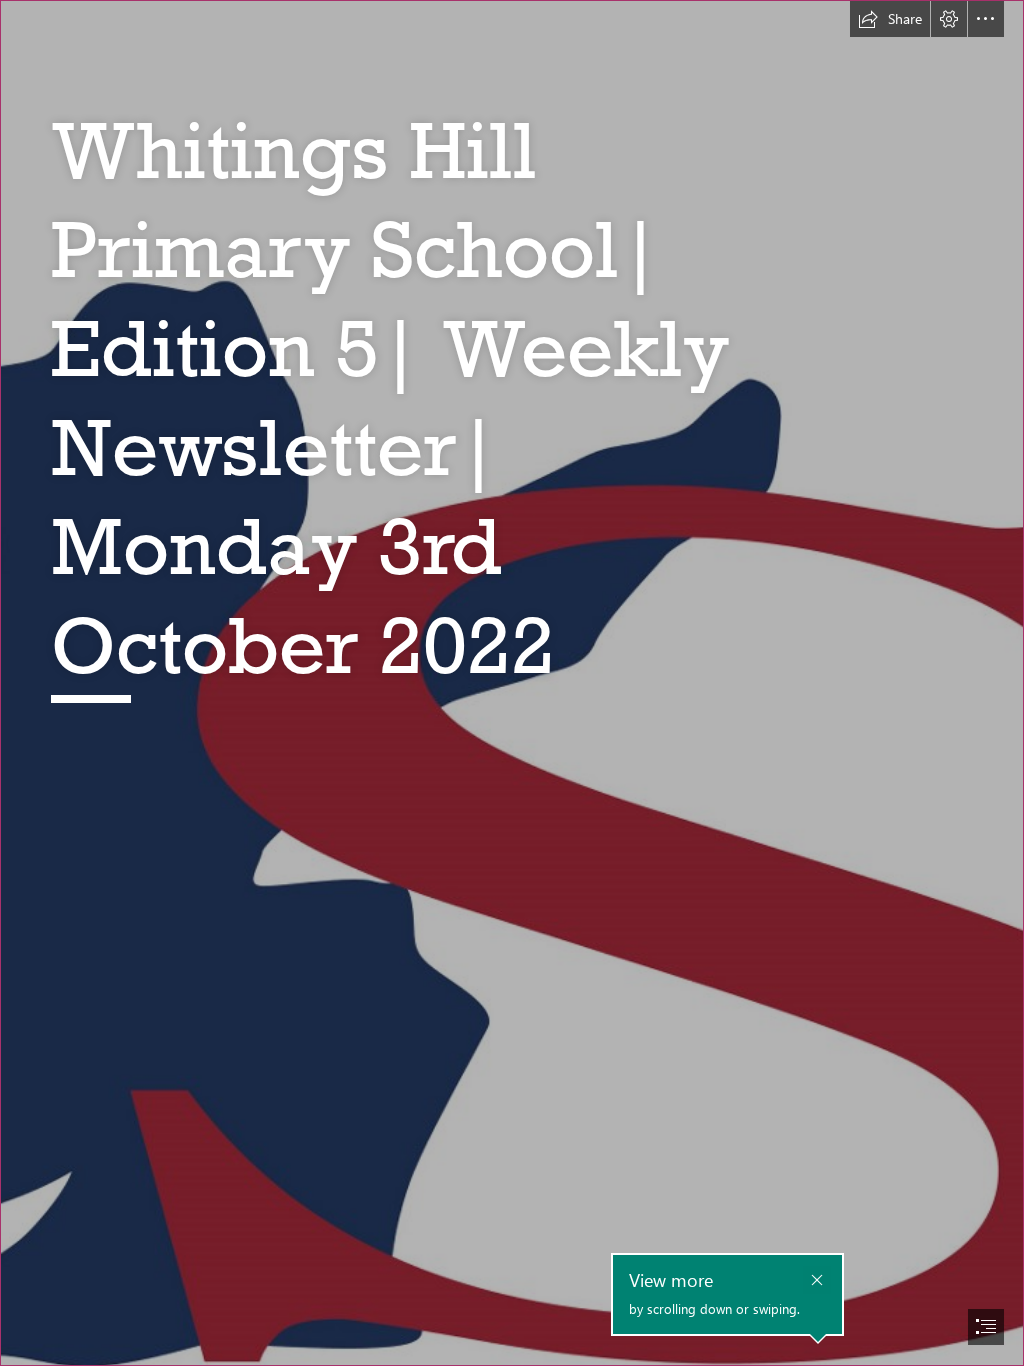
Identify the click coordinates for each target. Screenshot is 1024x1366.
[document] (512, 683)
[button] (890, 19)
